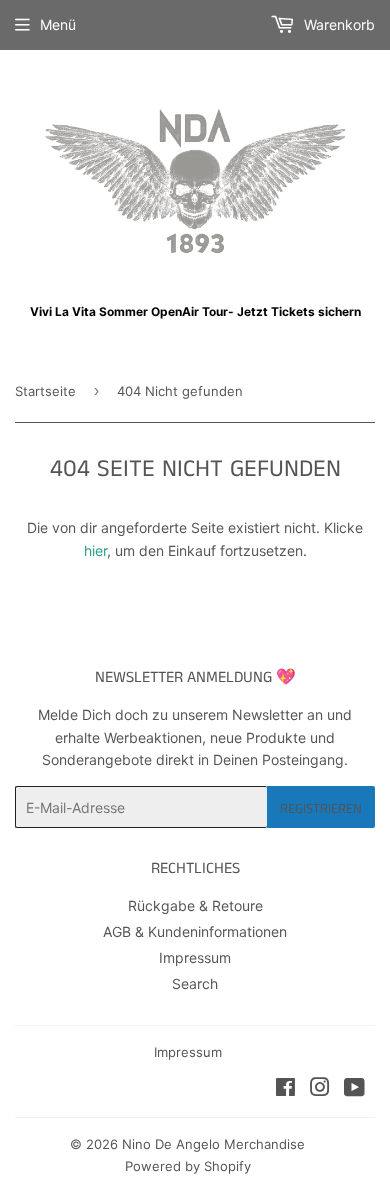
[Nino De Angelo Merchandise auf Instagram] (320, 1089)
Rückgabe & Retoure (195, 905)
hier (95, 550)
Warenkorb (337, 24)
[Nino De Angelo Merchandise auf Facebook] (285, 1089)
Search (195, 983)
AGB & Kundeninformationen (195, 931)
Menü (58, 24)
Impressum (195, 957)
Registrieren (321, 808)
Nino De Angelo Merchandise (213, 1144)
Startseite (45, 391)
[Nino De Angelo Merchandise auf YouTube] (354, 1089)
